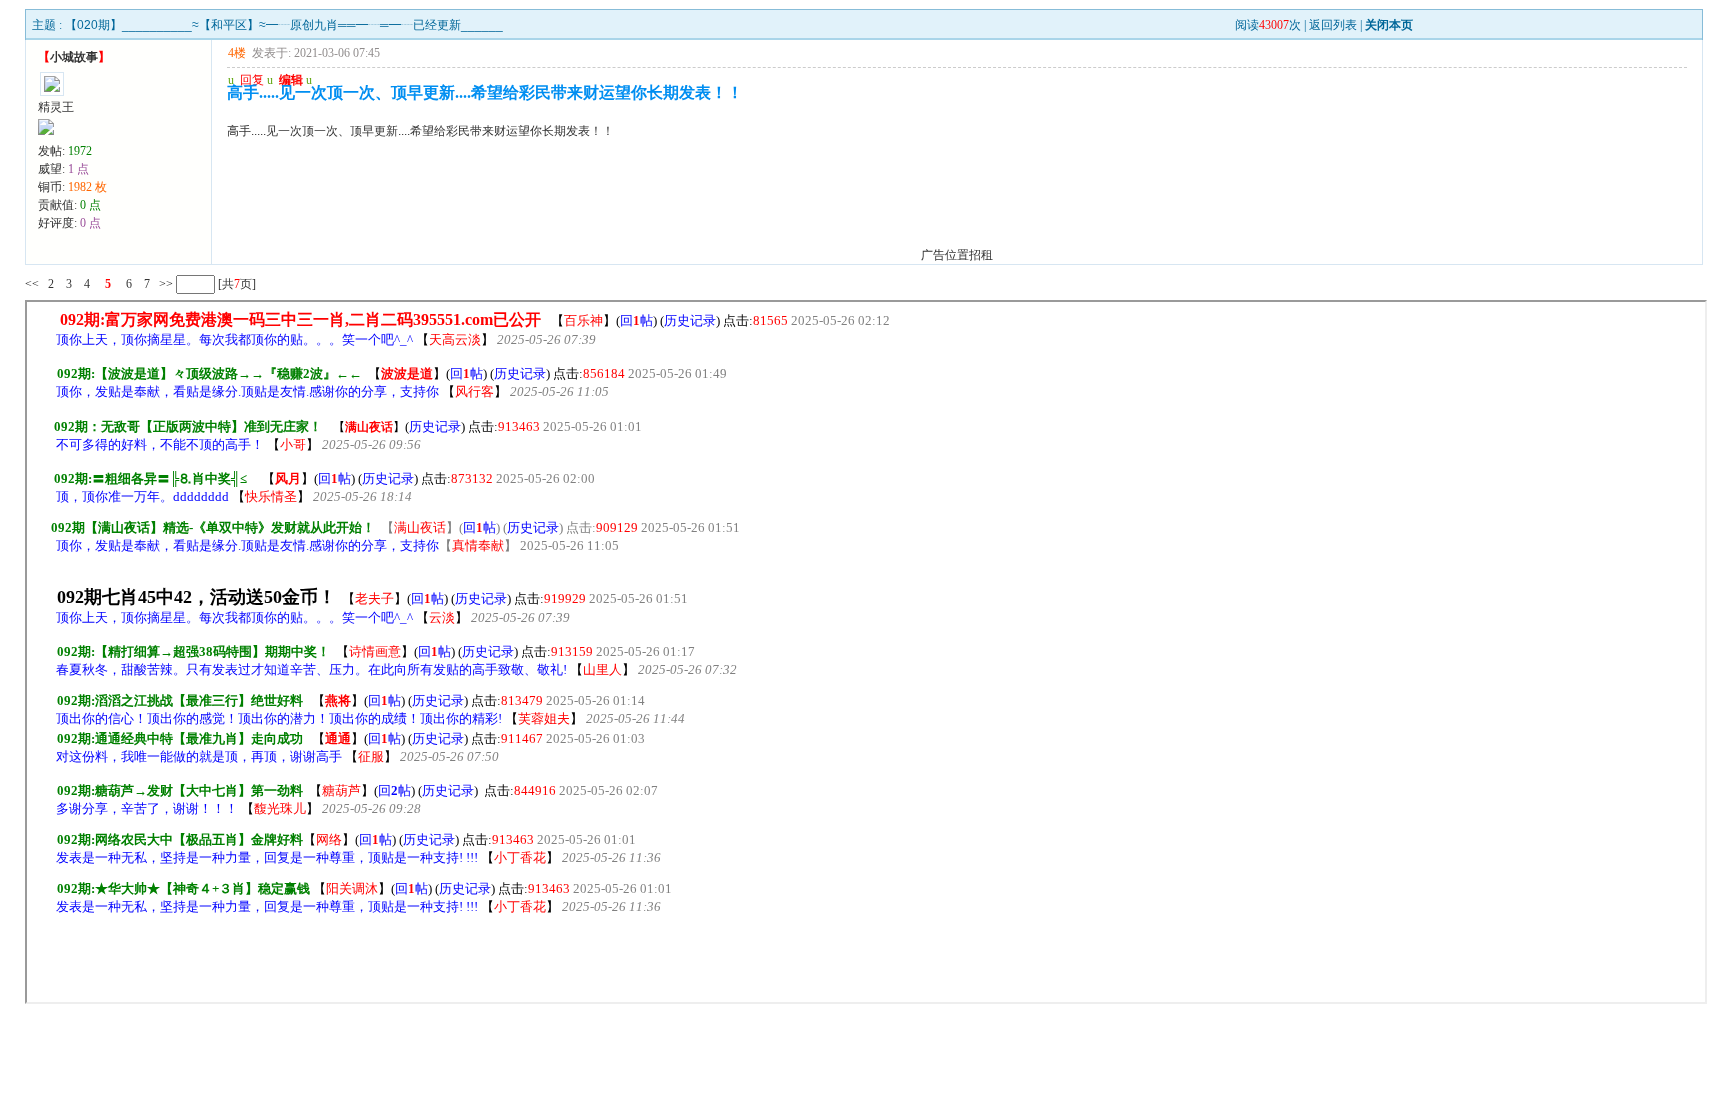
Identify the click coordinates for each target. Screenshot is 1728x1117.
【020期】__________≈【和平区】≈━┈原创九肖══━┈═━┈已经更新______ (284, 25)
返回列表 (1333, 25)
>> (164, 284)
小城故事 (74, 57)
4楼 (237, 53)
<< (32, 284)
